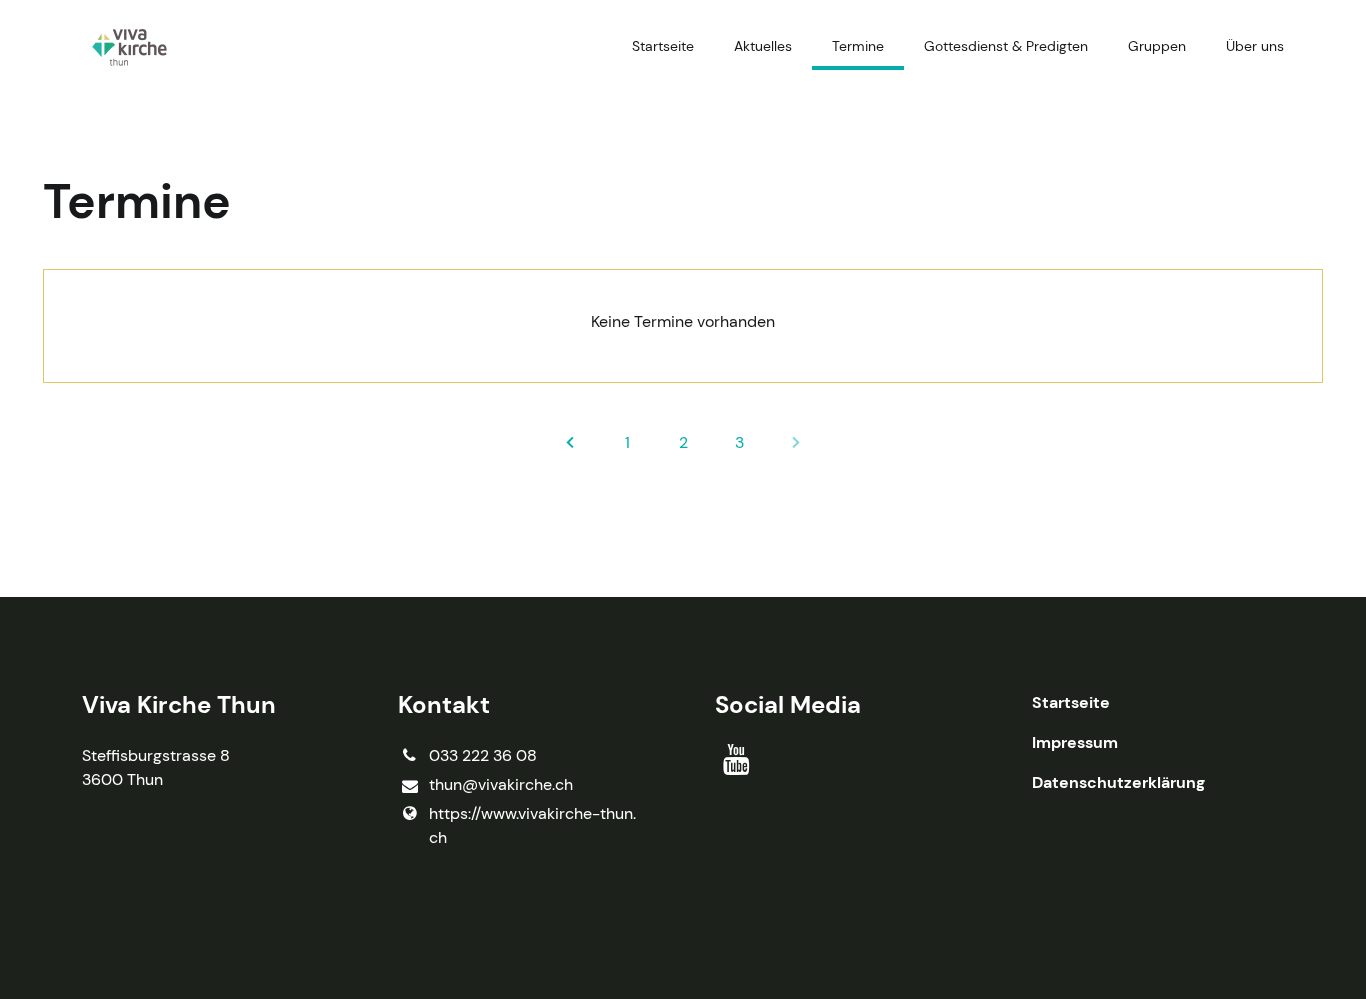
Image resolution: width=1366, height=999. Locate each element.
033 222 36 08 (483, 755)
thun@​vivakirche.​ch (501, 784)
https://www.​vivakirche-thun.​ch (532, 825)
